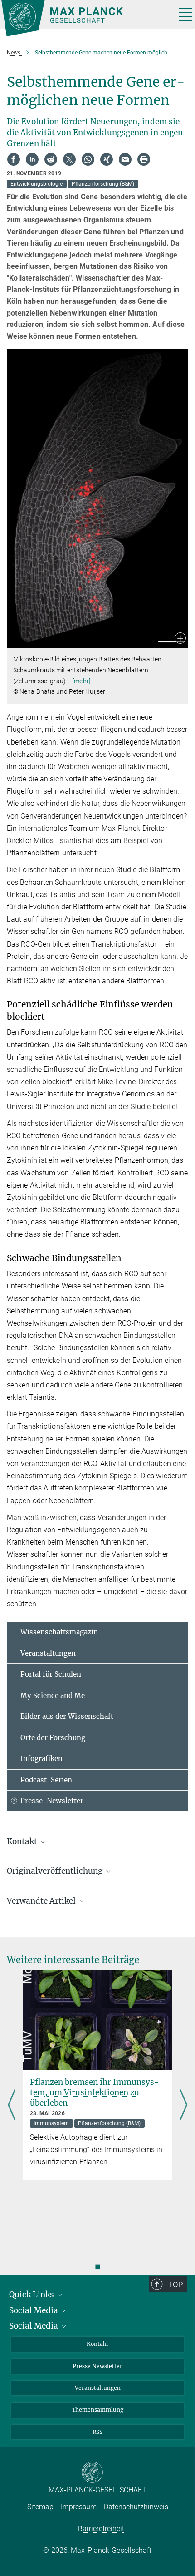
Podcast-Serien (46, 1780)
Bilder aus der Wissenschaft (67, 1716)
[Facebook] (14, 159)
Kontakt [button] (23, 1841)
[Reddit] (51, 159)
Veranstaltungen (48, 1653)
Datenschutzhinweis (136, 2507)
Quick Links (32, 2295)
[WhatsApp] (88, 159)
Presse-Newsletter (52, 1801)
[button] (180, 639)
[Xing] (107, 159)
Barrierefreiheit (101, 2529)
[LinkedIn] (32, 159)
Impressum (79, 2507)
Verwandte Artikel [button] (42, 1901)
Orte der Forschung (53, 1738)
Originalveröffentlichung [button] (56, 1871)
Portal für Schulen (51, 1674)
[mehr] (81, 681)
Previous (12, 2106)
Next (183, 2106)
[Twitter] (69, 159)
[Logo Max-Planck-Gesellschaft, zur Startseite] (85, 18)
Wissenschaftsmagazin (59, 1632)
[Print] (144, 159)
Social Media (34, 2310)
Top (175, 2285)
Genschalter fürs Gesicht (78, 2082)
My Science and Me (53, 1695)
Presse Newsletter (97, 2366)
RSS (97, 2432)
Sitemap (40, 2507)
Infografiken (41, 1759)
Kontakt (97, 2344)
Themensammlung (97, 2410)
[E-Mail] (125, 159)
